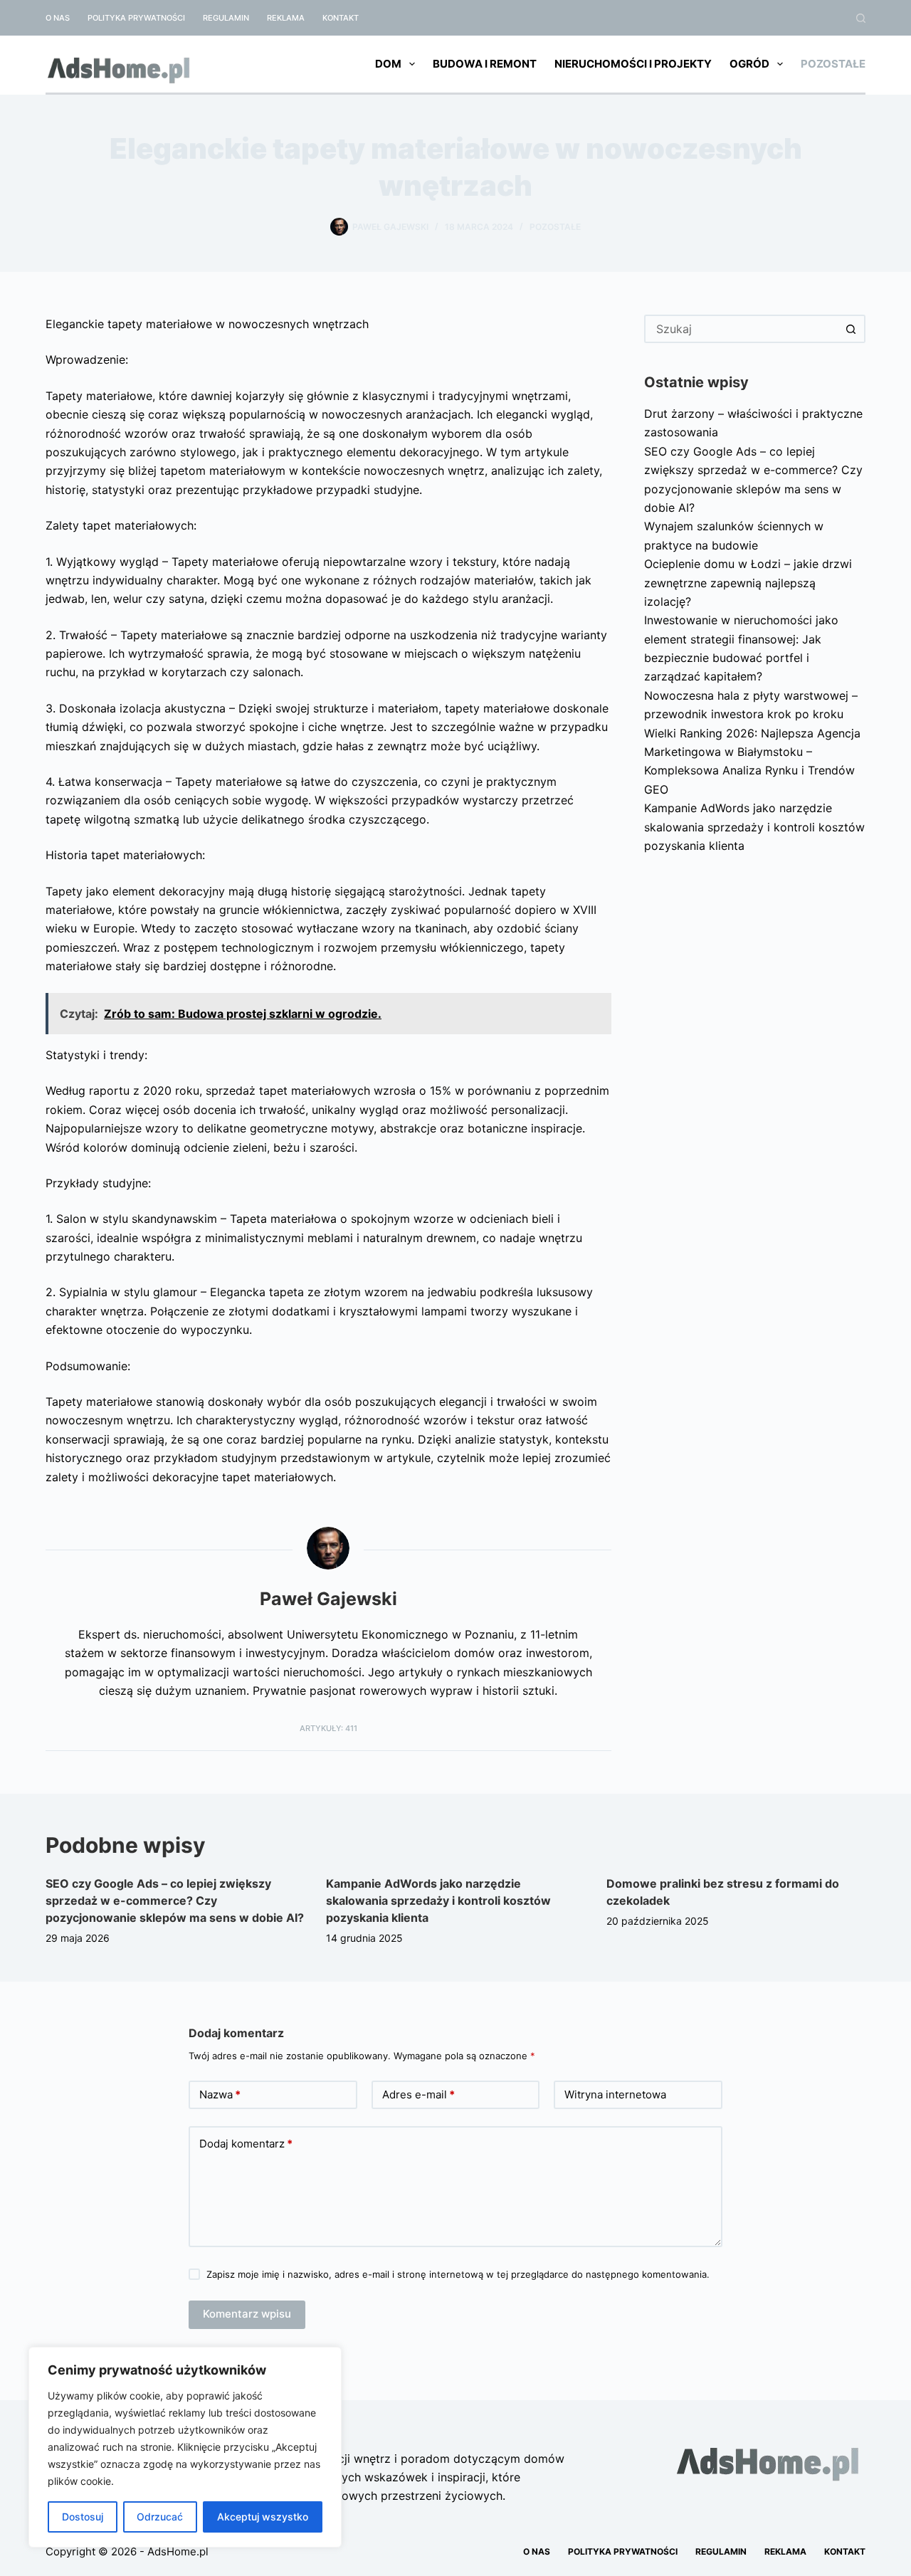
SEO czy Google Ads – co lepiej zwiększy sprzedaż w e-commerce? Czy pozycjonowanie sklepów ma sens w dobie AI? (175, 1901)
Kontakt (341, 18)
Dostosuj (83, 2517)
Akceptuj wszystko (263, 2517)
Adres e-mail (418, 2094)
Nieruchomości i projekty (633, 64)
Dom (388, 64)
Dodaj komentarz (246, 2144)
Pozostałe (833, 64)
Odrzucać (160, 2517)
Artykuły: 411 (328, 1728)
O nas (58, 18)
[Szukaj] (861, 18)
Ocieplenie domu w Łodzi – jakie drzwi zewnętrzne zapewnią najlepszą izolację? (748, 583)
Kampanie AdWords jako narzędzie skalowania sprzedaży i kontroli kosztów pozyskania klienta (754, 827)
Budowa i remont (485, 64)
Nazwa (220, 2094)
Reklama (286, 18)
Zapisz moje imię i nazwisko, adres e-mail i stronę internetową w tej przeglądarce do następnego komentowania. (458, 2274)
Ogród (749, 64)
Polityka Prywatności (136, 18)
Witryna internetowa (615, 2094)
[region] (185, 2447)
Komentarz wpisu (247, 2314)
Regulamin (226, 18)
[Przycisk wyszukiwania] (851, 329)
